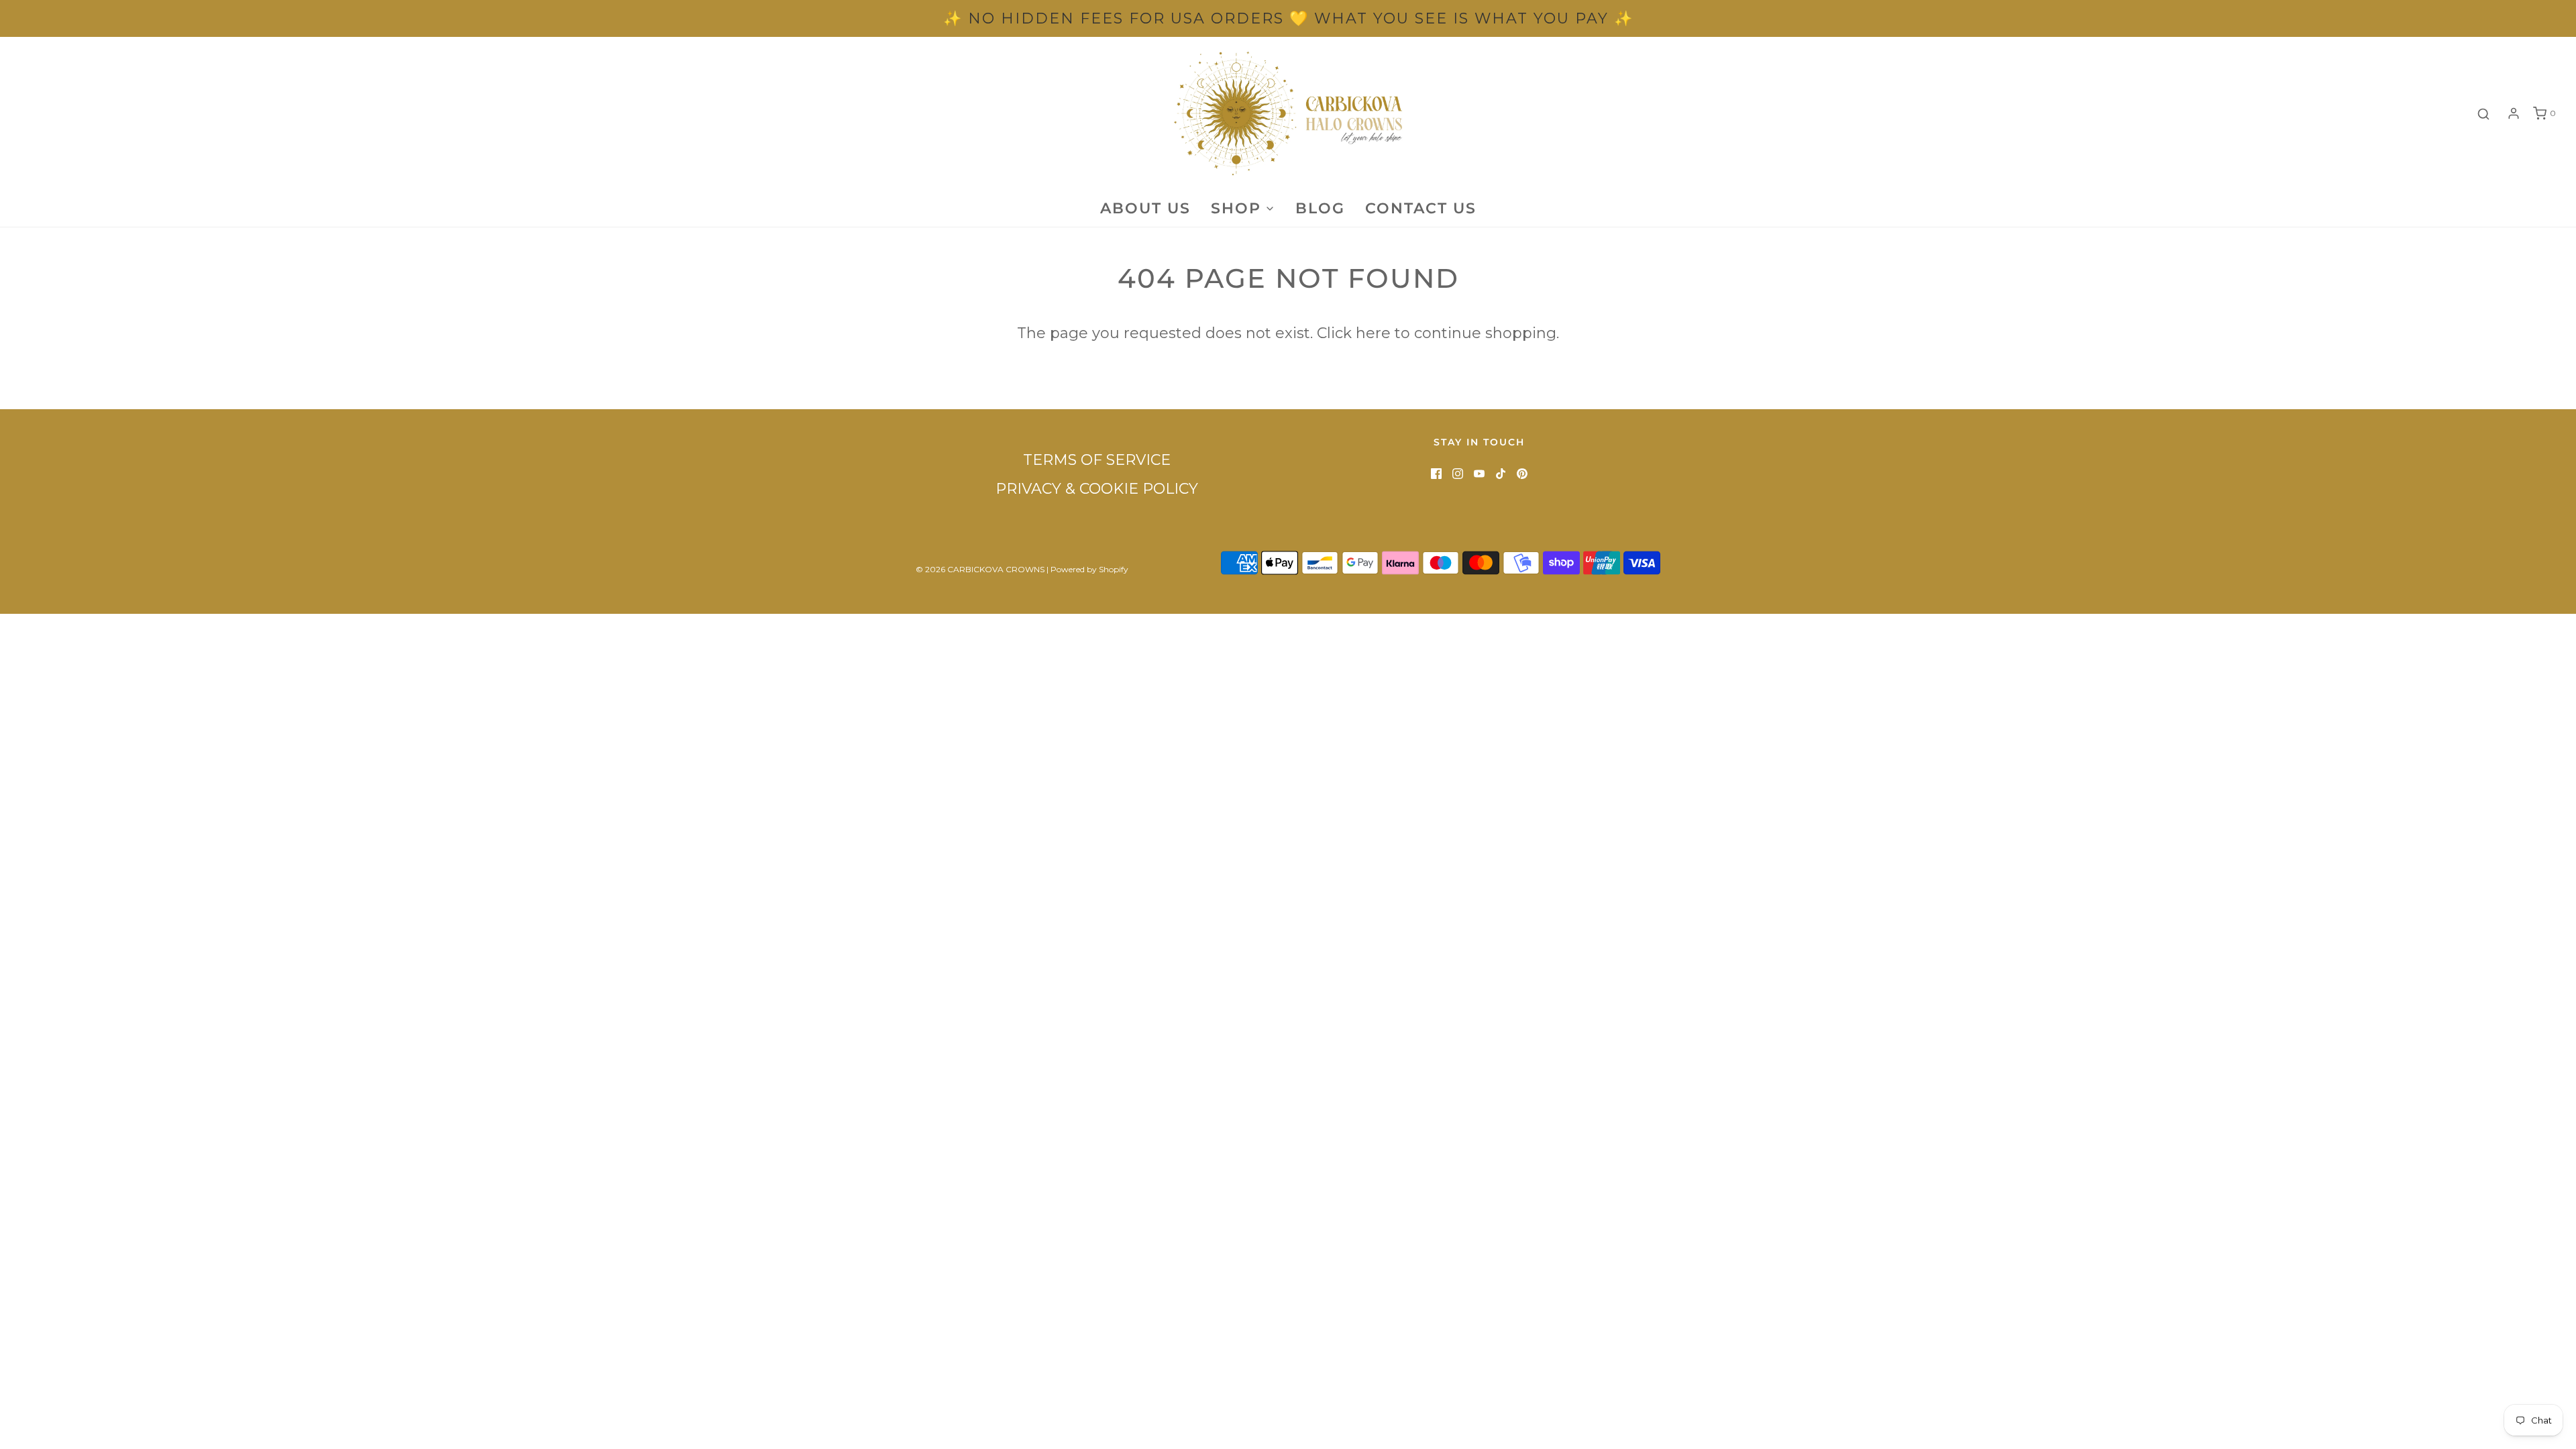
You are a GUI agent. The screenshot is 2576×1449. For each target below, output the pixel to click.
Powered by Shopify (1089, 569)
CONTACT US (1421, 208)
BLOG (1320, 208)
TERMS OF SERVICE (1097, 460)
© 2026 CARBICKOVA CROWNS (980, 569)
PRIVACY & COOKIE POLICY (1097, 489)
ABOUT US (1145, 208)
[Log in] (2514, 113)
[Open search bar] (2483, 114)
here (1373, 333)
